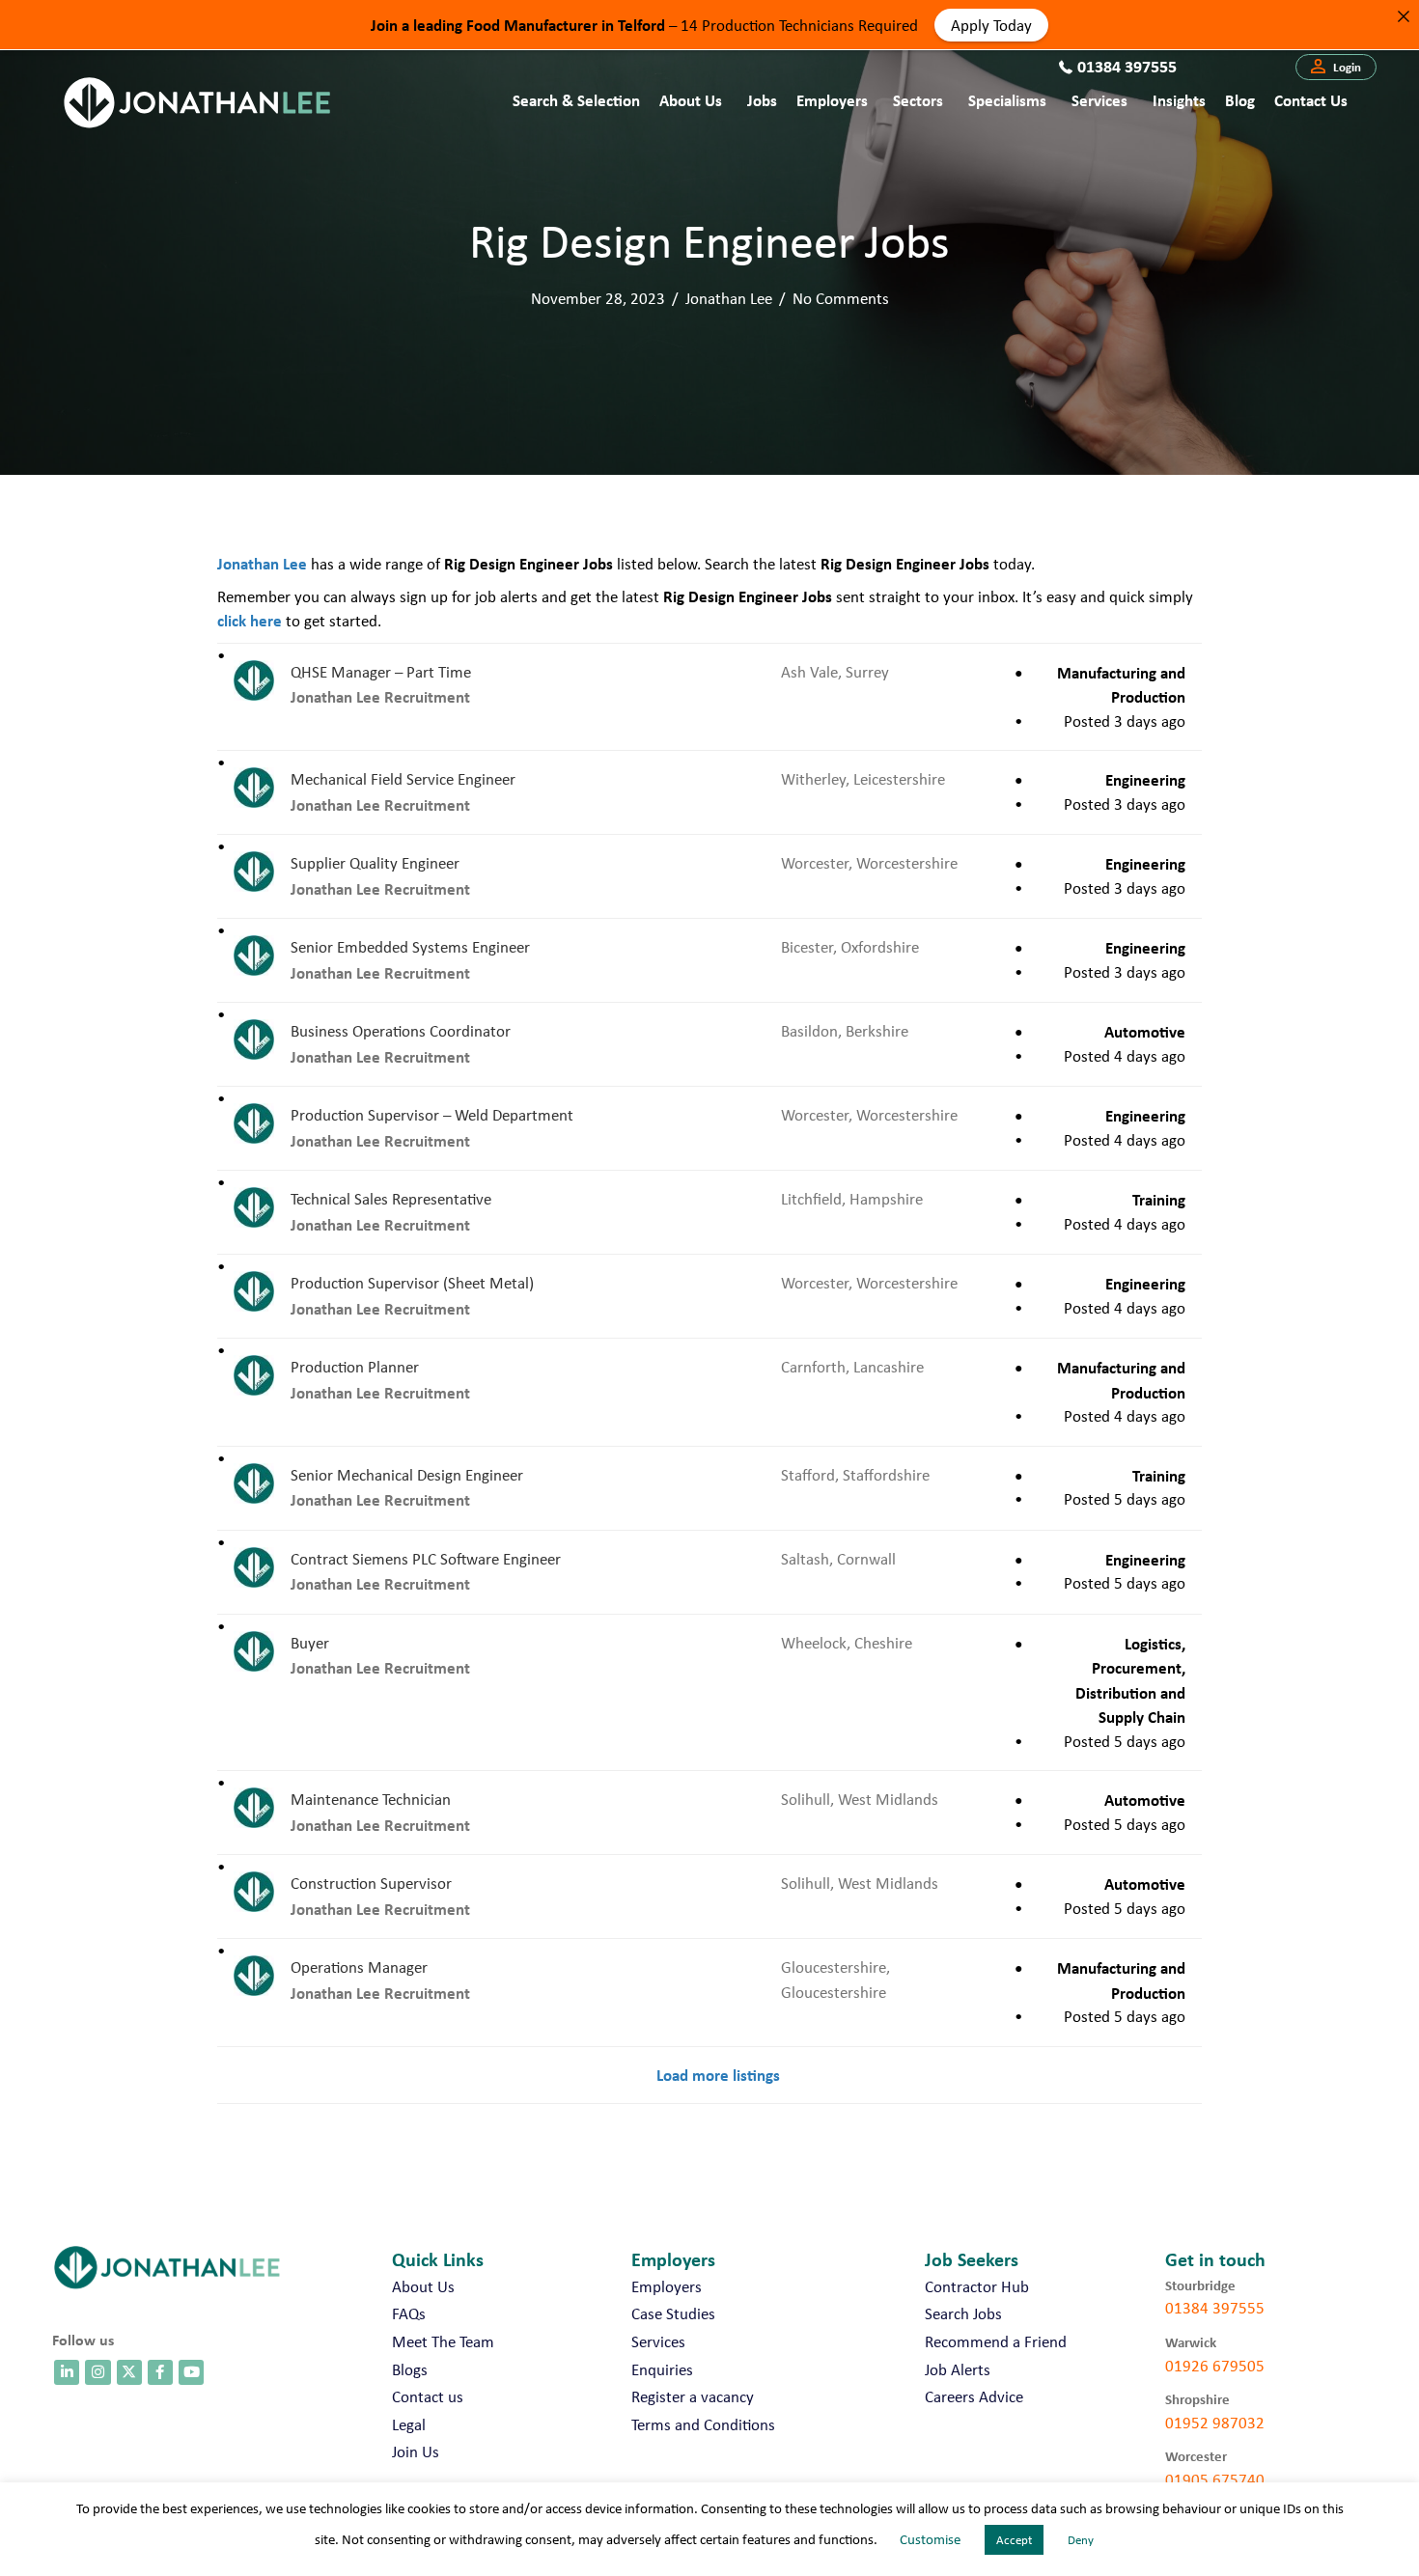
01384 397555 (1215, 2308)
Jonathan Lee (729, 298)
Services (1099, 100)
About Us (691, 100)
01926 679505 (1215, 2366)
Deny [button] (1081, 2540)
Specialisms (1007, 100)
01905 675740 (1215, 2479)
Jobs (762, 100)
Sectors (918, 100)
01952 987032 (1215, 2423)
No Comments (841, 298)
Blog (1240, 100)
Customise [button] (930, 2539)
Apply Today (991, 24)
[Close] (1403, 16)
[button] (1336, 68)
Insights (1179, 100)
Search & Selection (576, 100)
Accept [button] (1014, 2540)
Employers (832, 100)
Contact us (1311, 100)
